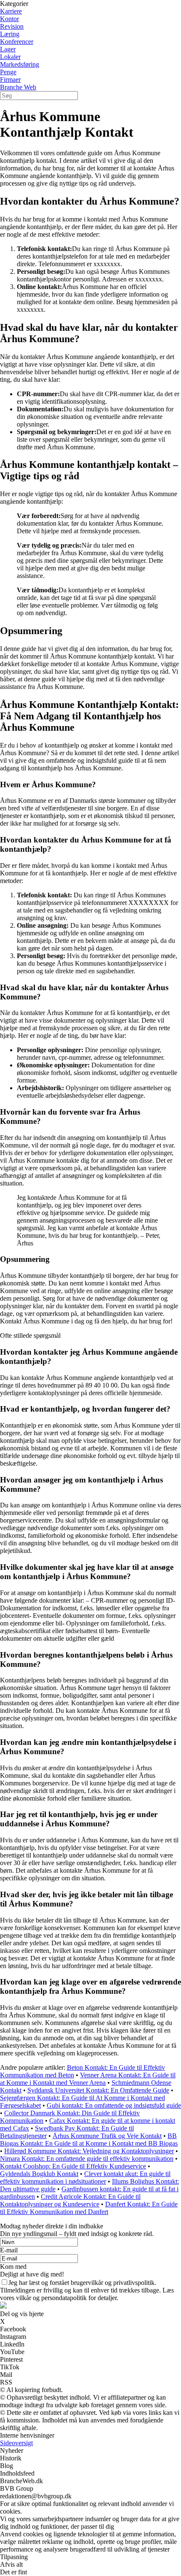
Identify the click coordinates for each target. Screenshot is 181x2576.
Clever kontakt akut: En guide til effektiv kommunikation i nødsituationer (85, 2178)
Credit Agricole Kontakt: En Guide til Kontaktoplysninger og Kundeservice (70, 2200)
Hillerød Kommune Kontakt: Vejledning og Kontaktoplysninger (89, 2151)
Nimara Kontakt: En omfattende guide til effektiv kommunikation (87, 2159)
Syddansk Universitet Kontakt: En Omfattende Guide (98, 2090)
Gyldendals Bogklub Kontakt (39, 2174)
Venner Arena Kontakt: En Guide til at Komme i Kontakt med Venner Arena (88, 2079)
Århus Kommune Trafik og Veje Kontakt (107, 2136)
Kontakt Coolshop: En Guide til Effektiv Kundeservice (73, 2166)
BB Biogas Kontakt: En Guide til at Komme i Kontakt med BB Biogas (89, 2140)
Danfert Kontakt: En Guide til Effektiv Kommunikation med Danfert (89, 2208)
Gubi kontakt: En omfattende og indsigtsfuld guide (114, 2105)
